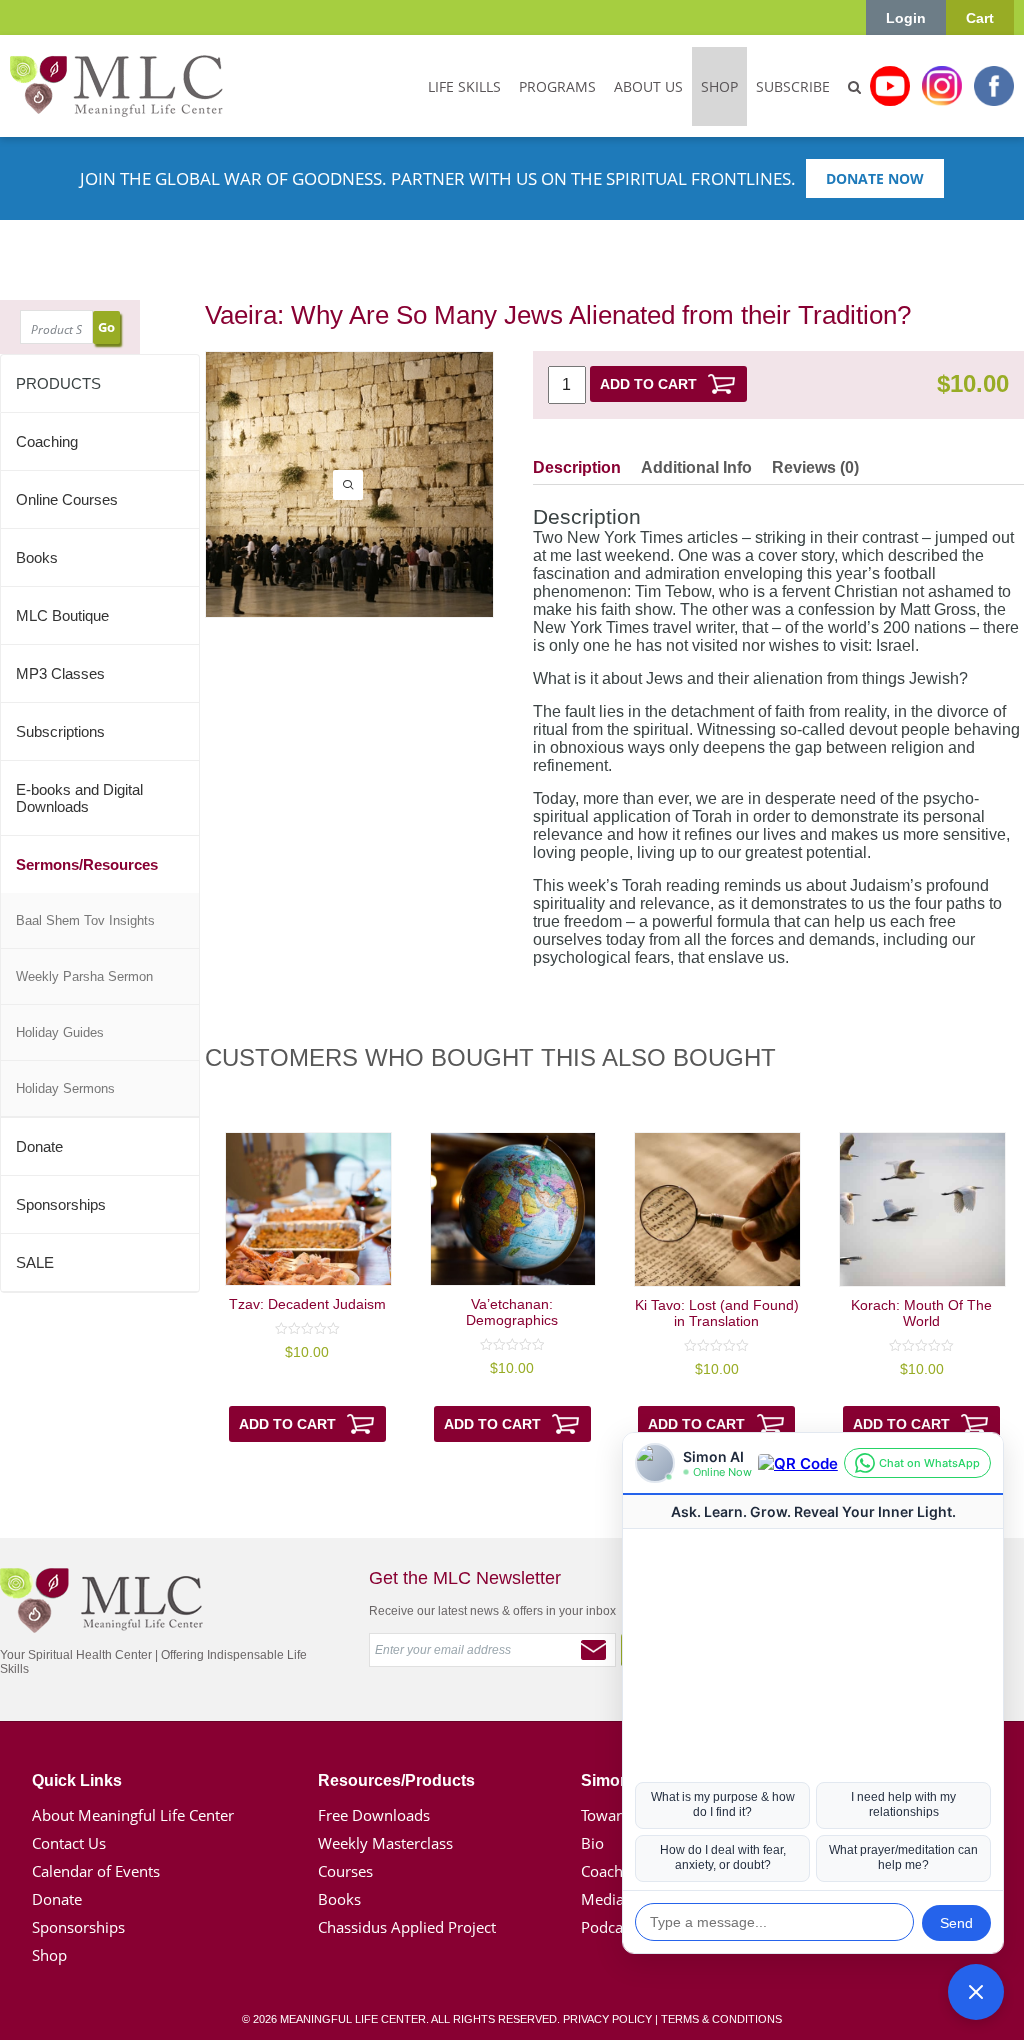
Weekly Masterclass (385, 1843)
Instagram (942, 86)
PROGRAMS (557, 86)
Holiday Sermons (65, 1088)
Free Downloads (374, 1815)
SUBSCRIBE (793, 86)
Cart (980, 18)
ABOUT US (648, 86)
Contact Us (69, 1843)
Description (577, 467)
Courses (345, 1871)
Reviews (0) (815, 467)
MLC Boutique (62, 615)
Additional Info (696, 467)
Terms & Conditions (721, 2019)
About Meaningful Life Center (133, 1815)
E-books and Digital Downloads (79, 798)
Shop (49, 1955)
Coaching (47, 441)
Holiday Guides (60, 1032)
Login (906, 18)
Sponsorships (61, 1204)
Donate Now (875, 178)
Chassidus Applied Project (407, 1927)
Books (37, 557)
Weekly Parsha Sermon (84, 976)
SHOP (719, 86)
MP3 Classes (60, 673)
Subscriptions (60, 731)
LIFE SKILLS (464, 86)
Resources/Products (396, 1780)
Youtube (890, 86)
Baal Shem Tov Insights (85, 920)
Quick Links (77, 1780)
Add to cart (648, 384)
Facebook (994, 86)
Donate (39, 1146)
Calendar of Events (96, 1871)
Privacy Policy (607, 2019)
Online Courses (67, 499)
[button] (976, 1992)
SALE (35, 1262)
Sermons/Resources (87, 864)
